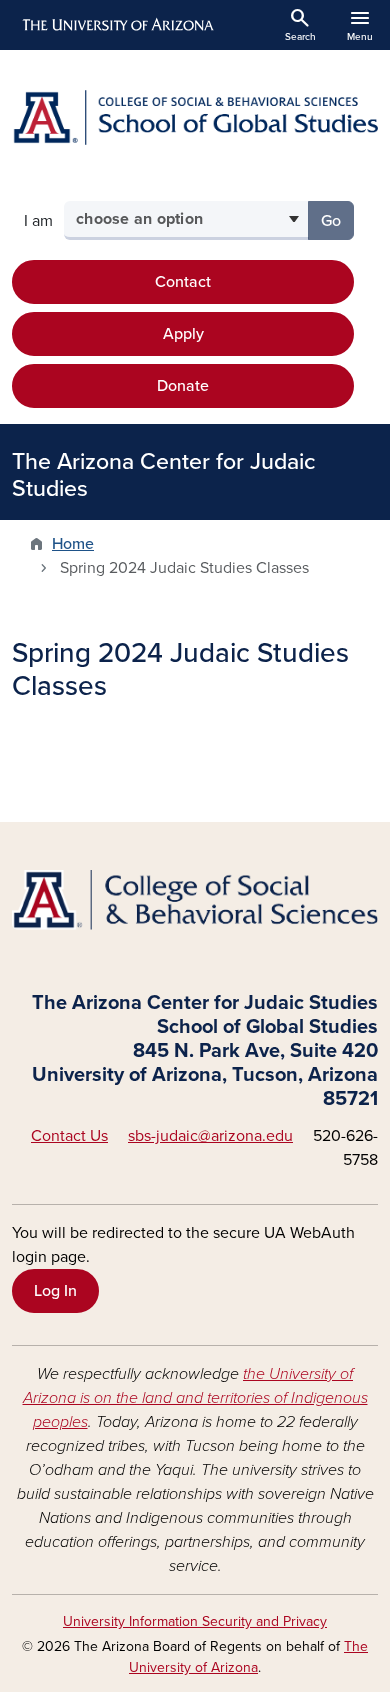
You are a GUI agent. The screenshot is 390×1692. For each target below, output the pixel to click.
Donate (183, 386)
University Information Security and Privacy (195, 1621)
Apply (183, 334)
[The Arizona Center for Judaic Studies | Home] (195, 117)
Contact (183, 282)
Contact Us (69, 1136)
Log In (55, 1291)
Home (73, 544)
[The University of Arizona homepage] (116, 25)
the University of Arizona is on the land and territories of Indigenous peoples (195, 1398)
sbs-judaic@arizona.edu (210, 1136)
